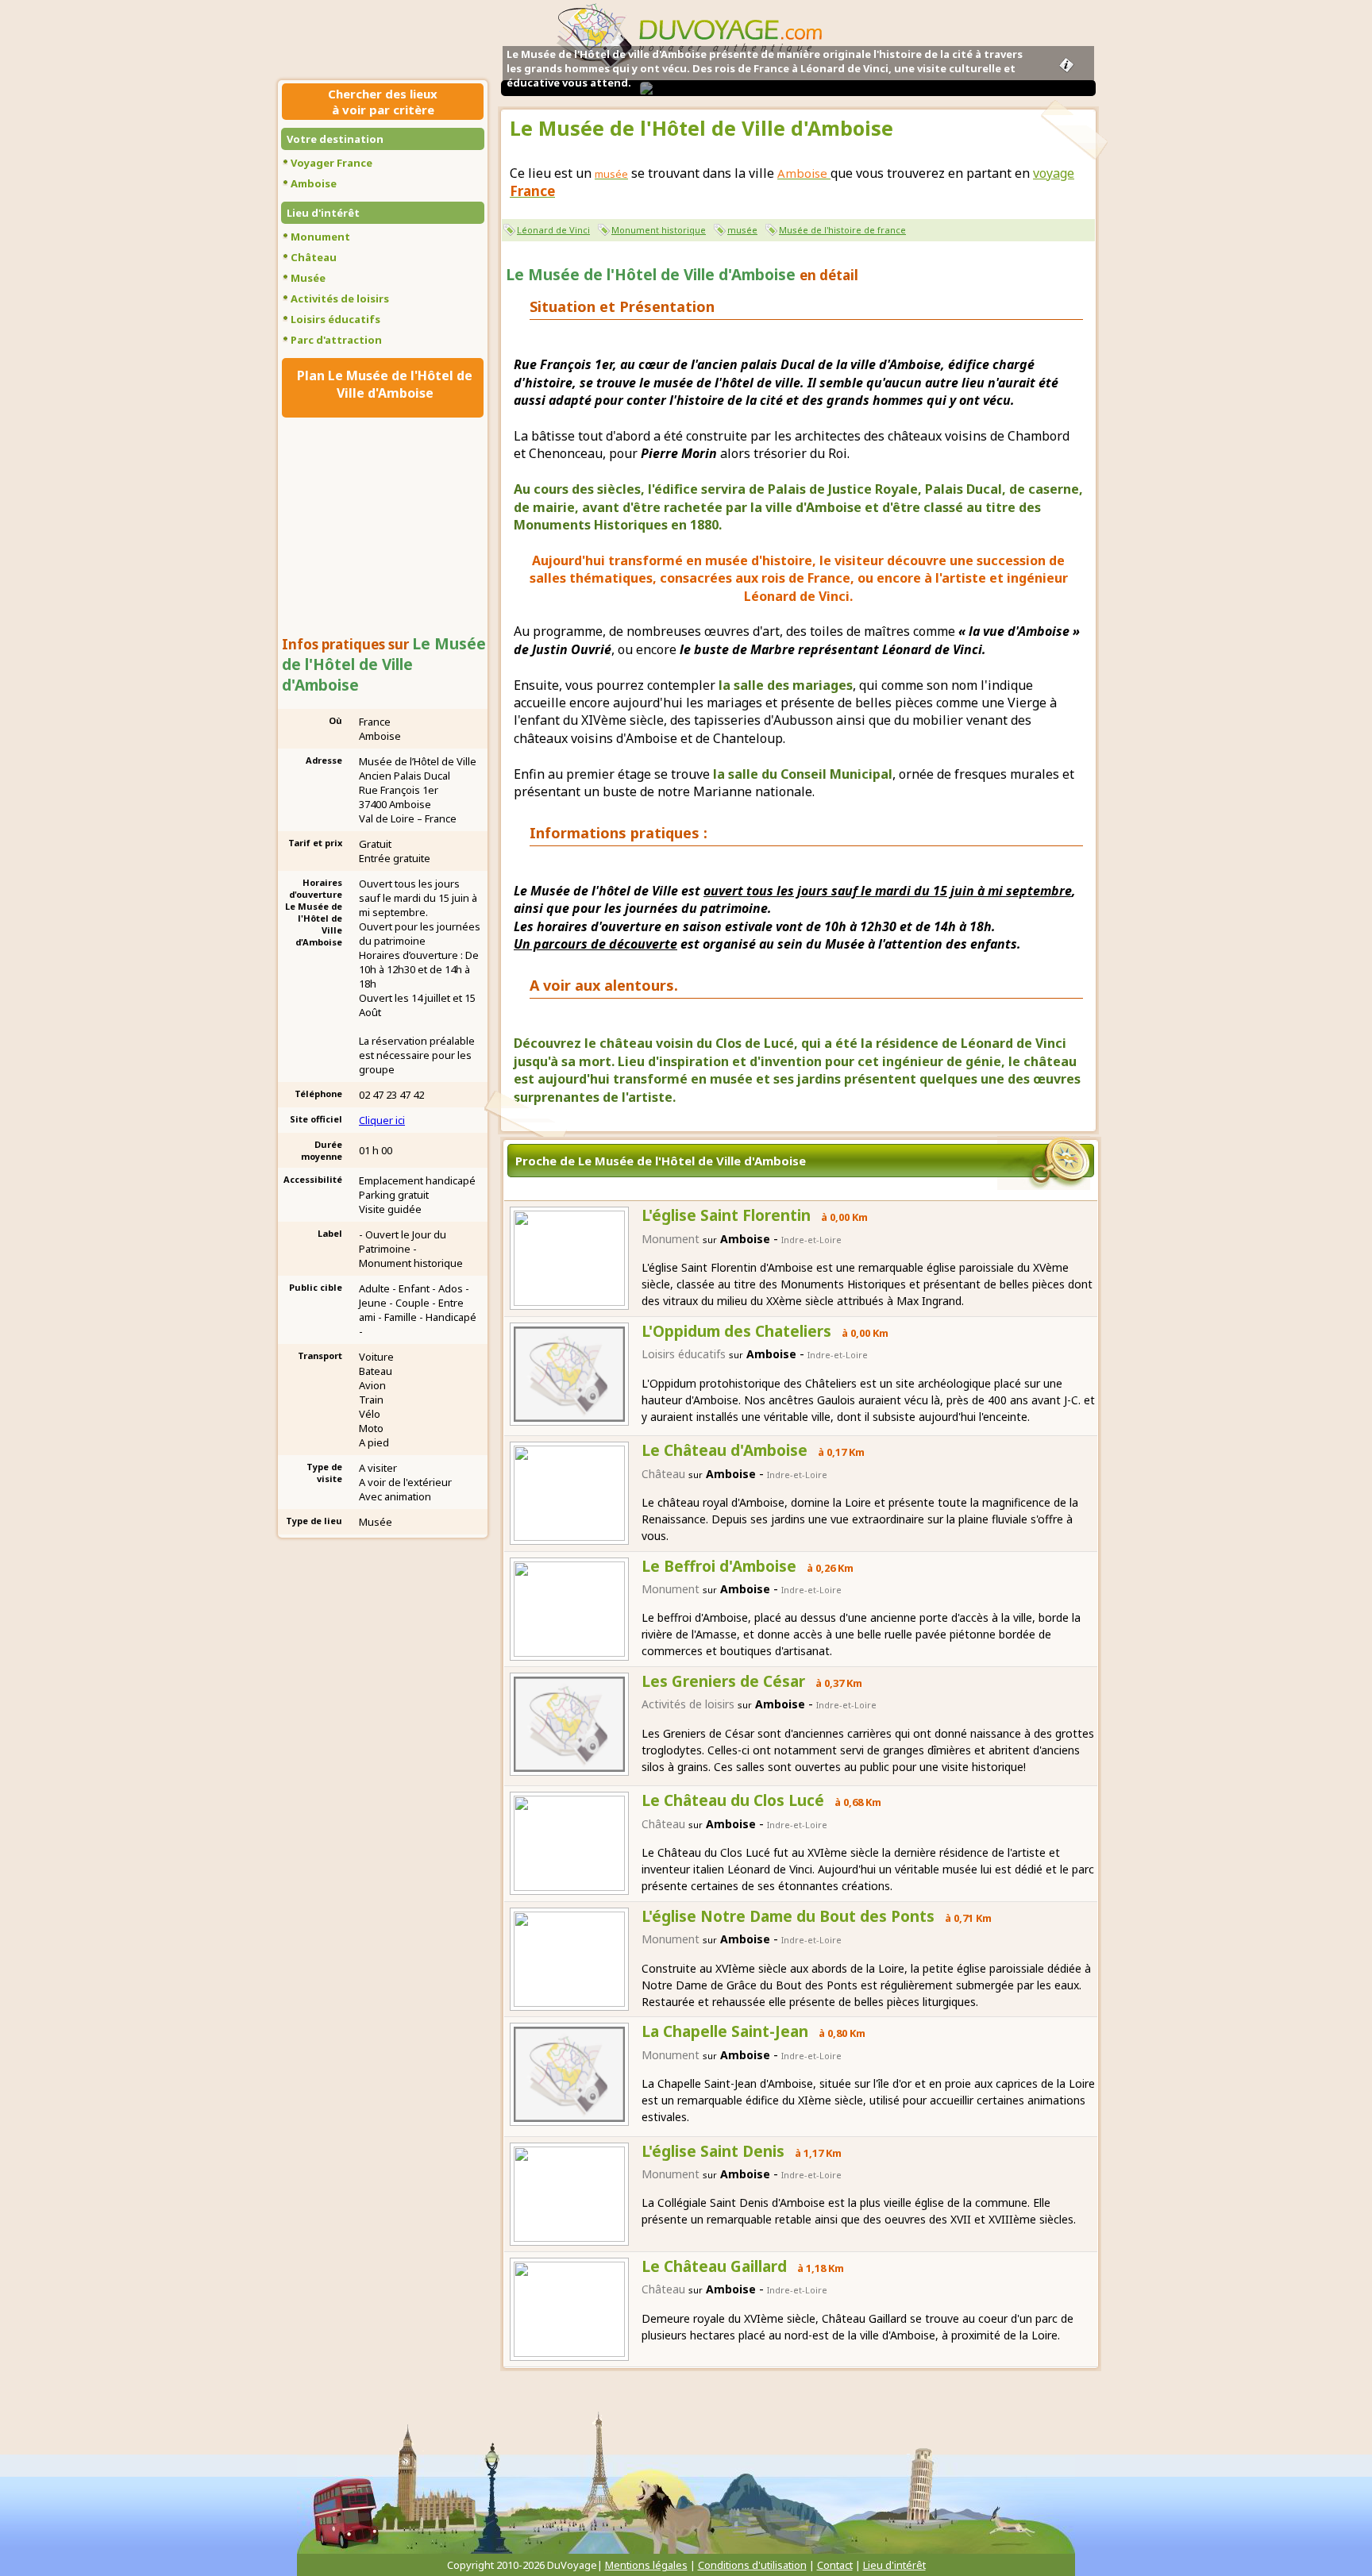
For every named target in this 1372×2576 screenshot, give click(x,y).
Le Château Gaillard (714, 2266)
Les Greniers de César (723, 1681)
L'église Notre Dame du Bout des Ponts (788, 1916)
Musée (308, 278)
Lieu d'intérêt (323, 213)
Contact (835, 2565)
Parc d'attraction (336, 340)
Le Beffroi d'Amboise (719, 1566)
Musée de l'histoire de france (842, 230)
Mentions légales (646, 2565)
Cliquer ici (382, 1120)
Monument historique (659, 230)
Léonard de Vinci (553, 230)
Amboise (314, 183)
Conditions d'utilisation (752, 2565)
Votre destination (335, 139)
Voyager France (331, 163)
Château (314, 257)
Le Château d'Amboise (725, 1450)
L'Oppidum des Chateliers (736, 1331)
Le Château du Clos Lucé (733, 1800)
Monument (320, 237)
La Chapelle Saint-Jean (725, 2031)
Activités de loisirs (340, 298)
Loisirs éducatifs (335, 319)
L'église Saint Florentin (726, 1215)
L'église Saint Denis (713, 2151)
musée (742, 230)
